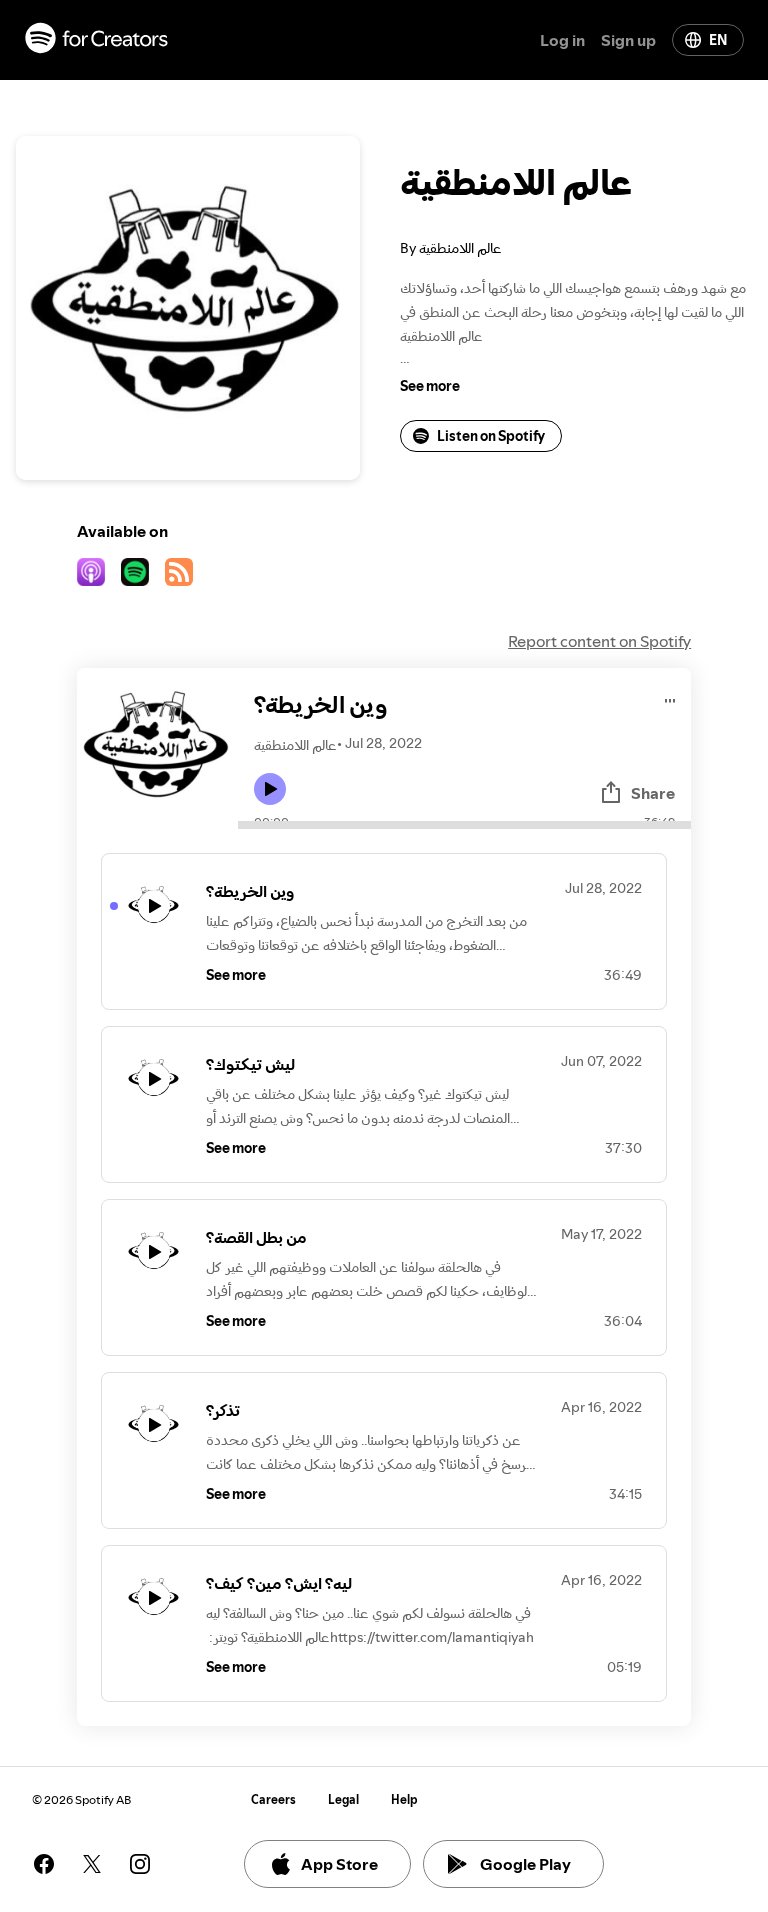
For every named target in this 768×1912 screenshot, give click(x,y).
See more (430, 386)
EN (718, 40)
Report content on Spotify (599, 641)
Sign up (628, 40)
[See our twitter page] (92, 1864)
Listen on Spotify (491, 436)
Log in (562, 40)
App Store (339, 1864)
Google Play (525, 1864)
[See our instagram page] (140, 1864)
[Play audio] (670, 697)
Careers (273, 1799)
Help (404, 1799)
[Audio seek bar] (464, 825)
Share (653, 793)
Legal (343, 1799)
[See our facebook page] (44, 1864)
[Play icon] (270, 789)
